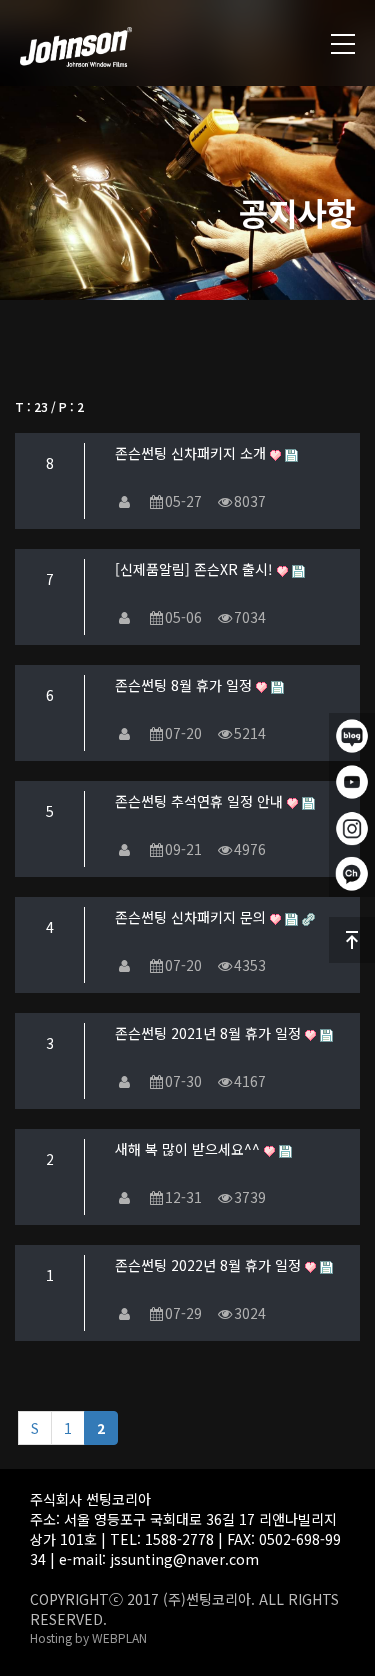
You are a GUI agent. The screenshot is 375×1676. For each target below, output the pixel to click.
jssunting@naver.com (184, 1559)
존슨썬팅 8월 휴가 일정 (185, 685)
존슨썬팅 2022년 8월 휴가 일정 (210, 1265)
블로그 (352, 736)
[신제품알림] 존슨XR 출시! (196, 569)
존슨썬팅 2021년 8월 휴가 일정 (210, 1033)
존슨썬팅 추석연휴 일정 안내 (201, 801)
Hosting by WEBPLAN (88, 1637)
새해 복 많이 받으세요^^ (189, 1149)
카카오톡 (352, 874)
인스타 (352, 828)
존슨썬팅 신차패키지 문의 (192, 917)
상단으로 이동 (352, 940)
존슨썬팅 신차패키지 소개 (192, 453)
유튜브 (352, 782)
